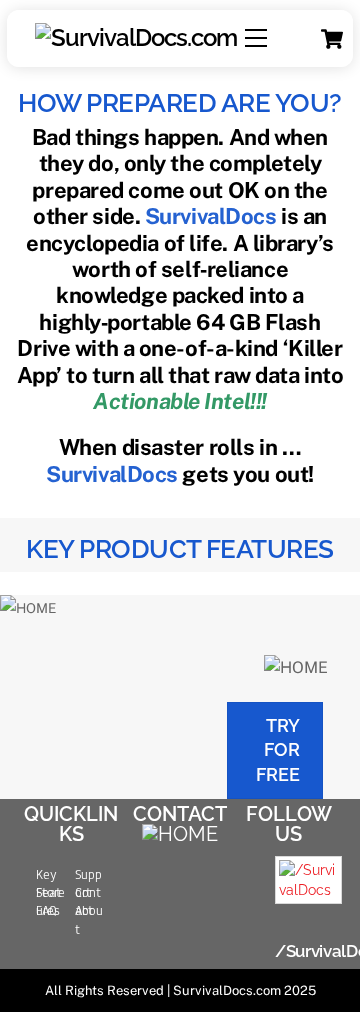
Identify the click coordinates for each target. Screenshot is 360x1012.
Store (50, 893)
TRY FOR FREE (278, 750)
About (89, 920)
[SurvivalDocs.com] (134, 37)
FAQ (46, 911)
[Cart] (332, 39)
